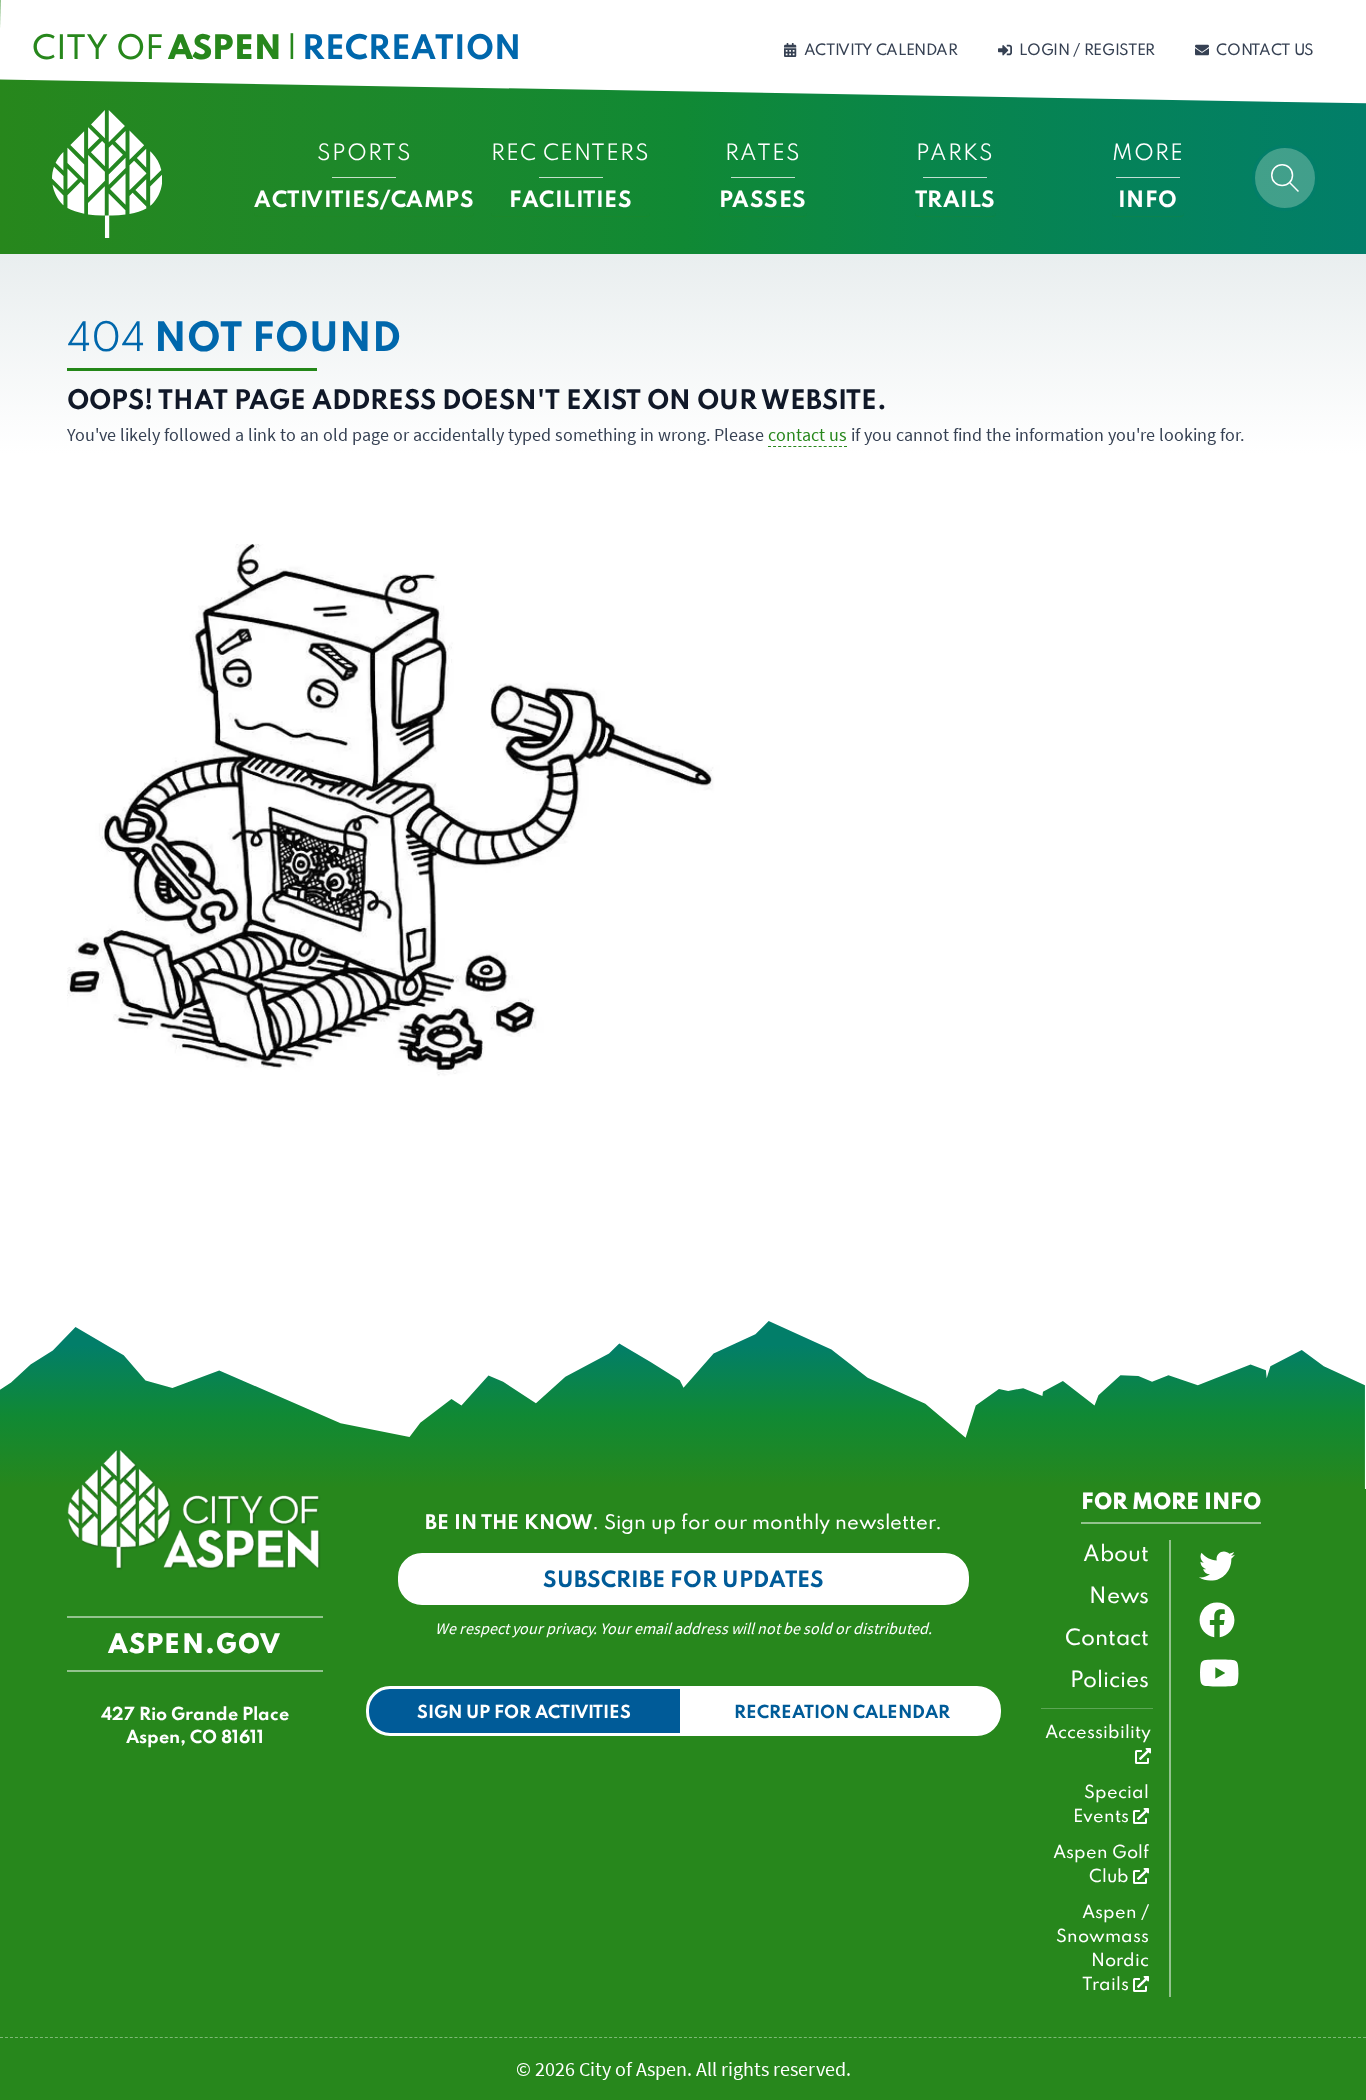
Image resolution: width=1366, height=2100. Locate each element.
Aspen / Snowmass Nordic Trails (1102, 1949)
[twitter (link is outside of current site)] (1217, 1567)
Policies (1109, 1681)
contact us (807, 434)
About (1116, 1555)
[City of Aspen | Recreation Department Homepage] (107, 174)
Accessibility (1098, 1733)
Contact (1107, 1639)
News (1119, 1597)
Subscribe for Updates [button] (683, 1581)
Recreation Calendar (842, 1713)
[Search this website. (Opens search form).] (1285, 178)
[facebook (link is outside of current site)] (1217, 1621)
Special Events (1111, 1805)
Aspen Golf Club (1101, 1865)
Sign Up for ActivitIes (524, 1713)
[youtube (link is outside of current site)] (1219, 1674)
